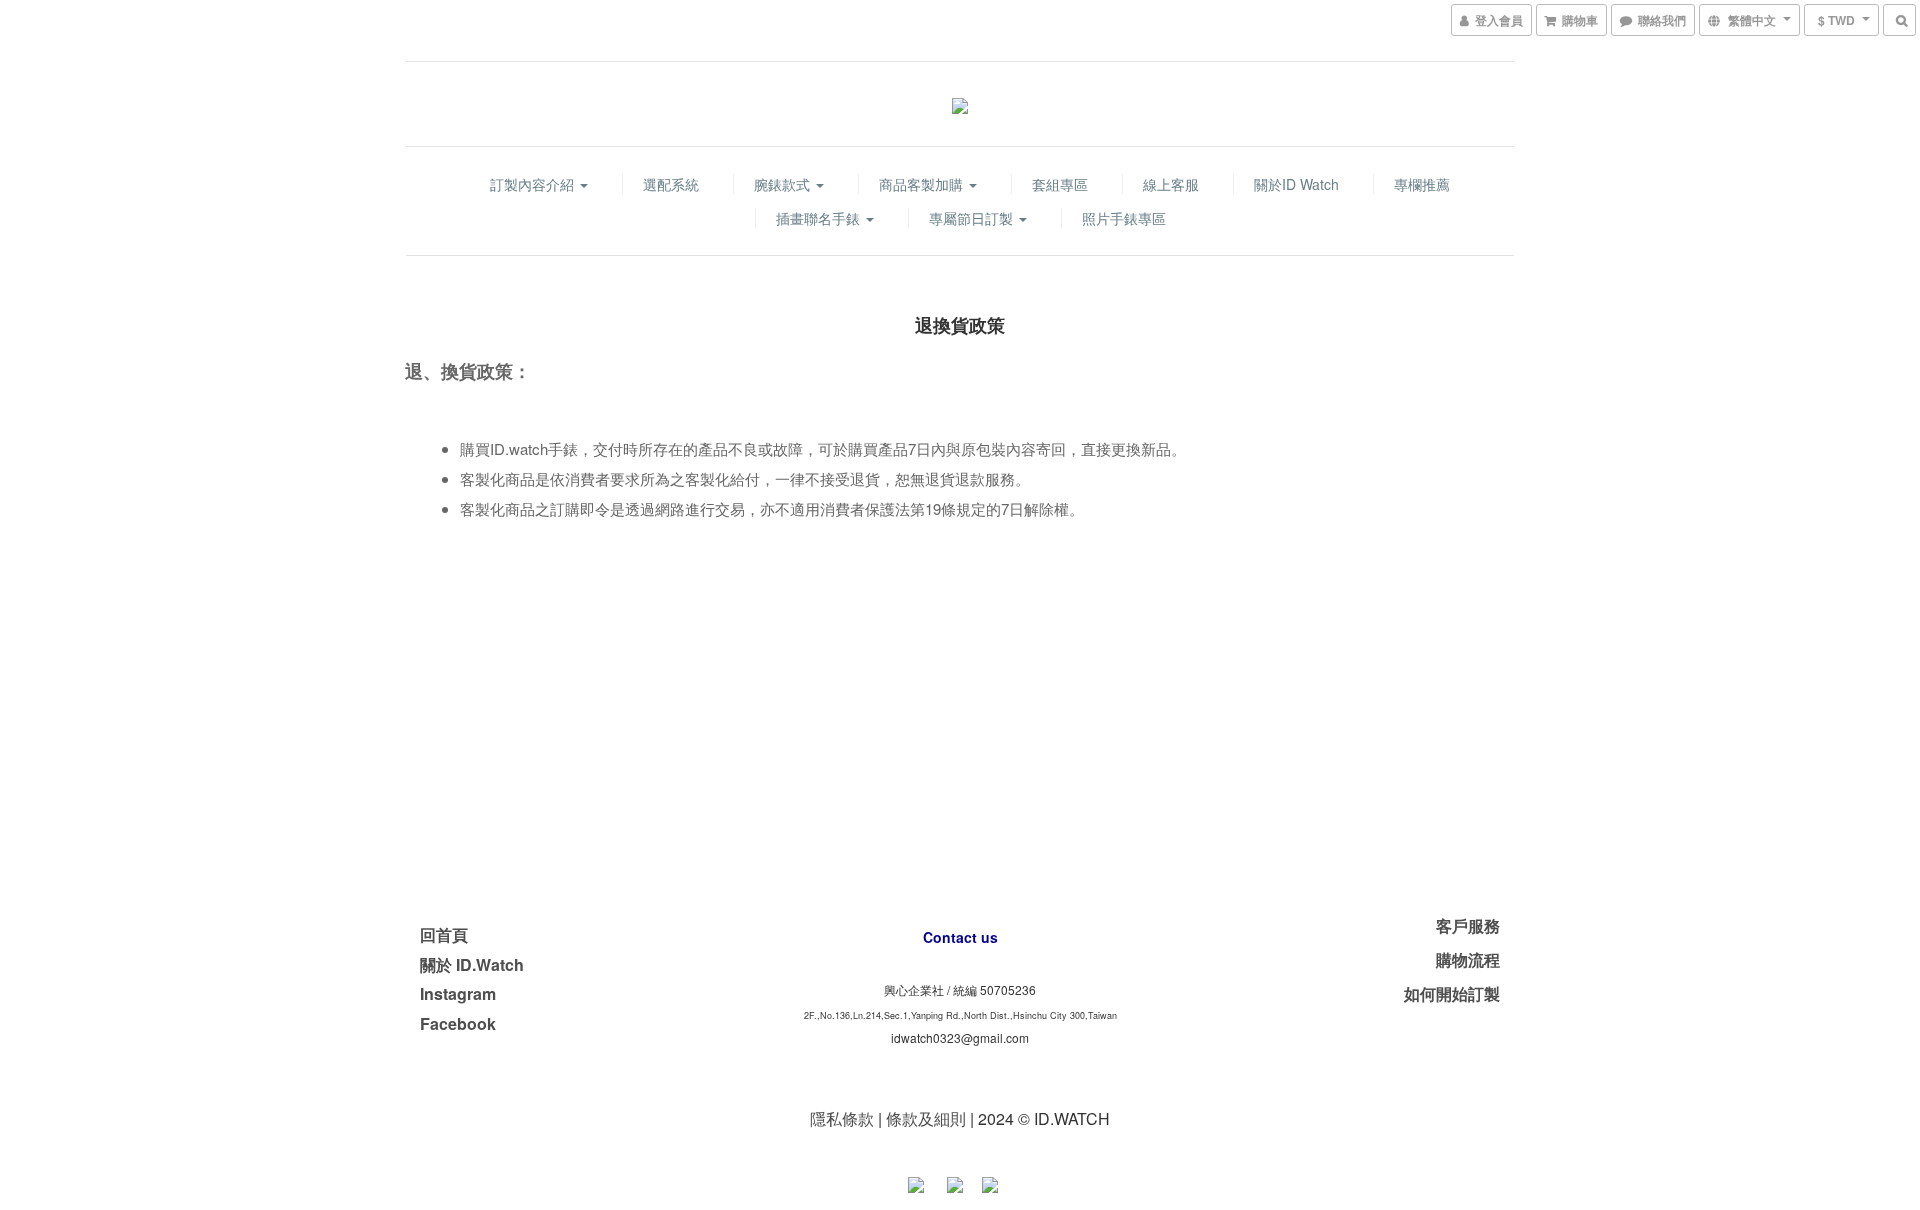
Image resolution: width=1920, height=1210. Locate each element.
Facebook (458, 1023)
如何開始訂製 (1452, 993)
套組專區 (1060, 184)
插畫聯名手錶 (820, 218)
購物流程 (1468, 959)
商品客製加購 (923, 184)
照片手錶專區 (1124, 218)
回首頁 (444, 934)
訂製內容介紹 (534, 184)
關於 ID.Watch (472, 964)
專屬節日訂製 (973, 218)
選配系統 (671, 184)
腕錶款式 (784, 184)
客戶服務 (1468, 925)
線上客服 (1171, 184)
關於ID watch (1296, 184)
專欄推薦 (1422, 184)
